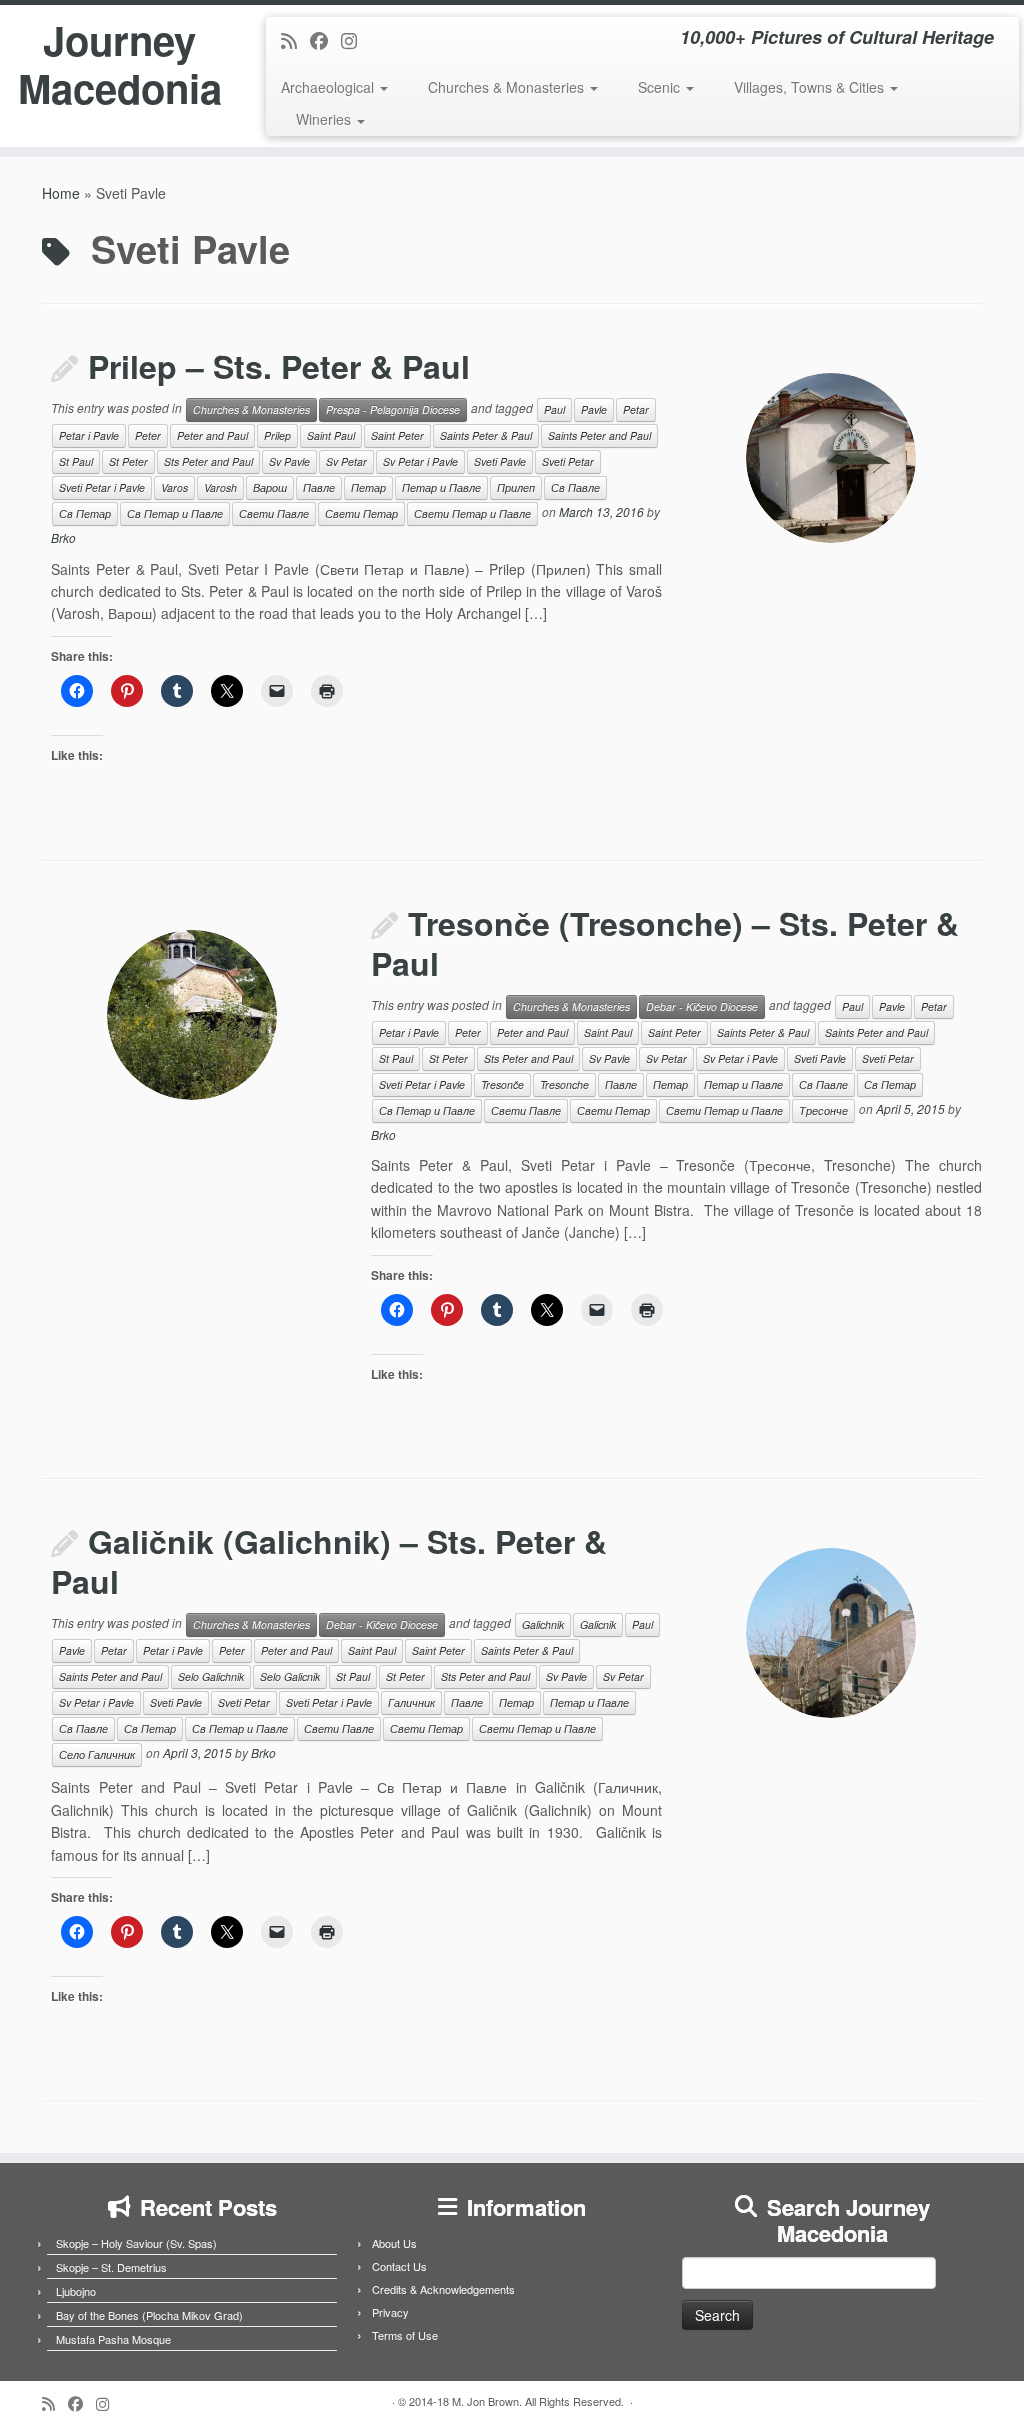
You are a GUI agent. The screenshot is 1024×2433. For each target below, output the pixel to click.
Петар (368, 487)
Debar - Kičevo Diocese (702, 1006)
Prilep (277, 435)
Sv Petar (346, 461)
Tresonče (502, 1084)
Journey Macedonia (120, 64)
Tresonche (564, 1084)
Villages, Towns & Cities (811, 87)
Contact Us (399, 2266)
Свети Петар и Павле (472, 513)
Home (61, 193)
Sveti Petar (568, 461)
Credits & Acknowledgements (443, 2289)
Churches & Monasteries (508, 87)
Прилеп (516, 487)
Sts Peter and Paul (208, 461)
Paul (554, 409)
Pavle (594, 409)
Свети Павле (274, 513)
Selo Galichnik (211, 1676)
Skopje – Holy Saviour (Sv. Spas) (136, 2243)
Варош (270, 487)
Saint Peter (397, 435)
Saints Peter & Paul (486, 435)
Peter (148, 435)
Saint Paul (331, 435)
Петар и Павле (441, 487)
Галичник (411, 1702)
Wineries (325, 119)
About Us (394, 2243)
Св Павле (575, 487)
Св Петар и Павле (175, 513)
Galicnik (598, 1624)
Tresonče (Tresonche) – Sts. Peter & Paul (665, 943)
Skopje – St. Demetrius (111, 2267)
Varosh (220, 487)
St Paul (76, 461)
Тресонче (823, 1110)
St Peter (128, 461)
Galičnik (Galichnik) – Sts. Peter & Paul (329, 1561)
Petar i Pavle (89, 435)
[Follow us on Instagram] (355, 40)
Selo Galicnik (290, 1676)
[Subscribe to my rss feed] (295, 40)
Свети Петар (361, 513)
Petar (636, 409)
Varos (174, 487)
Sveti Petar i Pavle (102, 487)
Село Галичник (97, 1754)
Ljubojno (76, 2291)
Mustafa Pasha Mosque (113, 2339)
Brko (63, 537)
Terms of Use (405, 2335)
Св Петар (85, 513)
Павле (319, 487)
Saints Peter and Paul (599, 435)
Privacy (390, 2312)
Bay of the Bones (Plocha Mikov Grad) (149, 2315)
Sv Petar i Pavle (420, 461)
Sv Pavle (289, 461)
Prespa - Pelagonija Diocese (393, 409)
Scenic (661, 87)
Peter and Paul (212, 435)
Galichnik (543, 1624)
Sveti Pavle (500, 461)
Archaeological (329, 87)
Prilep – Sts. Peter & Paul (279, 366)
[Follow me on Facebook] (325, 40)
